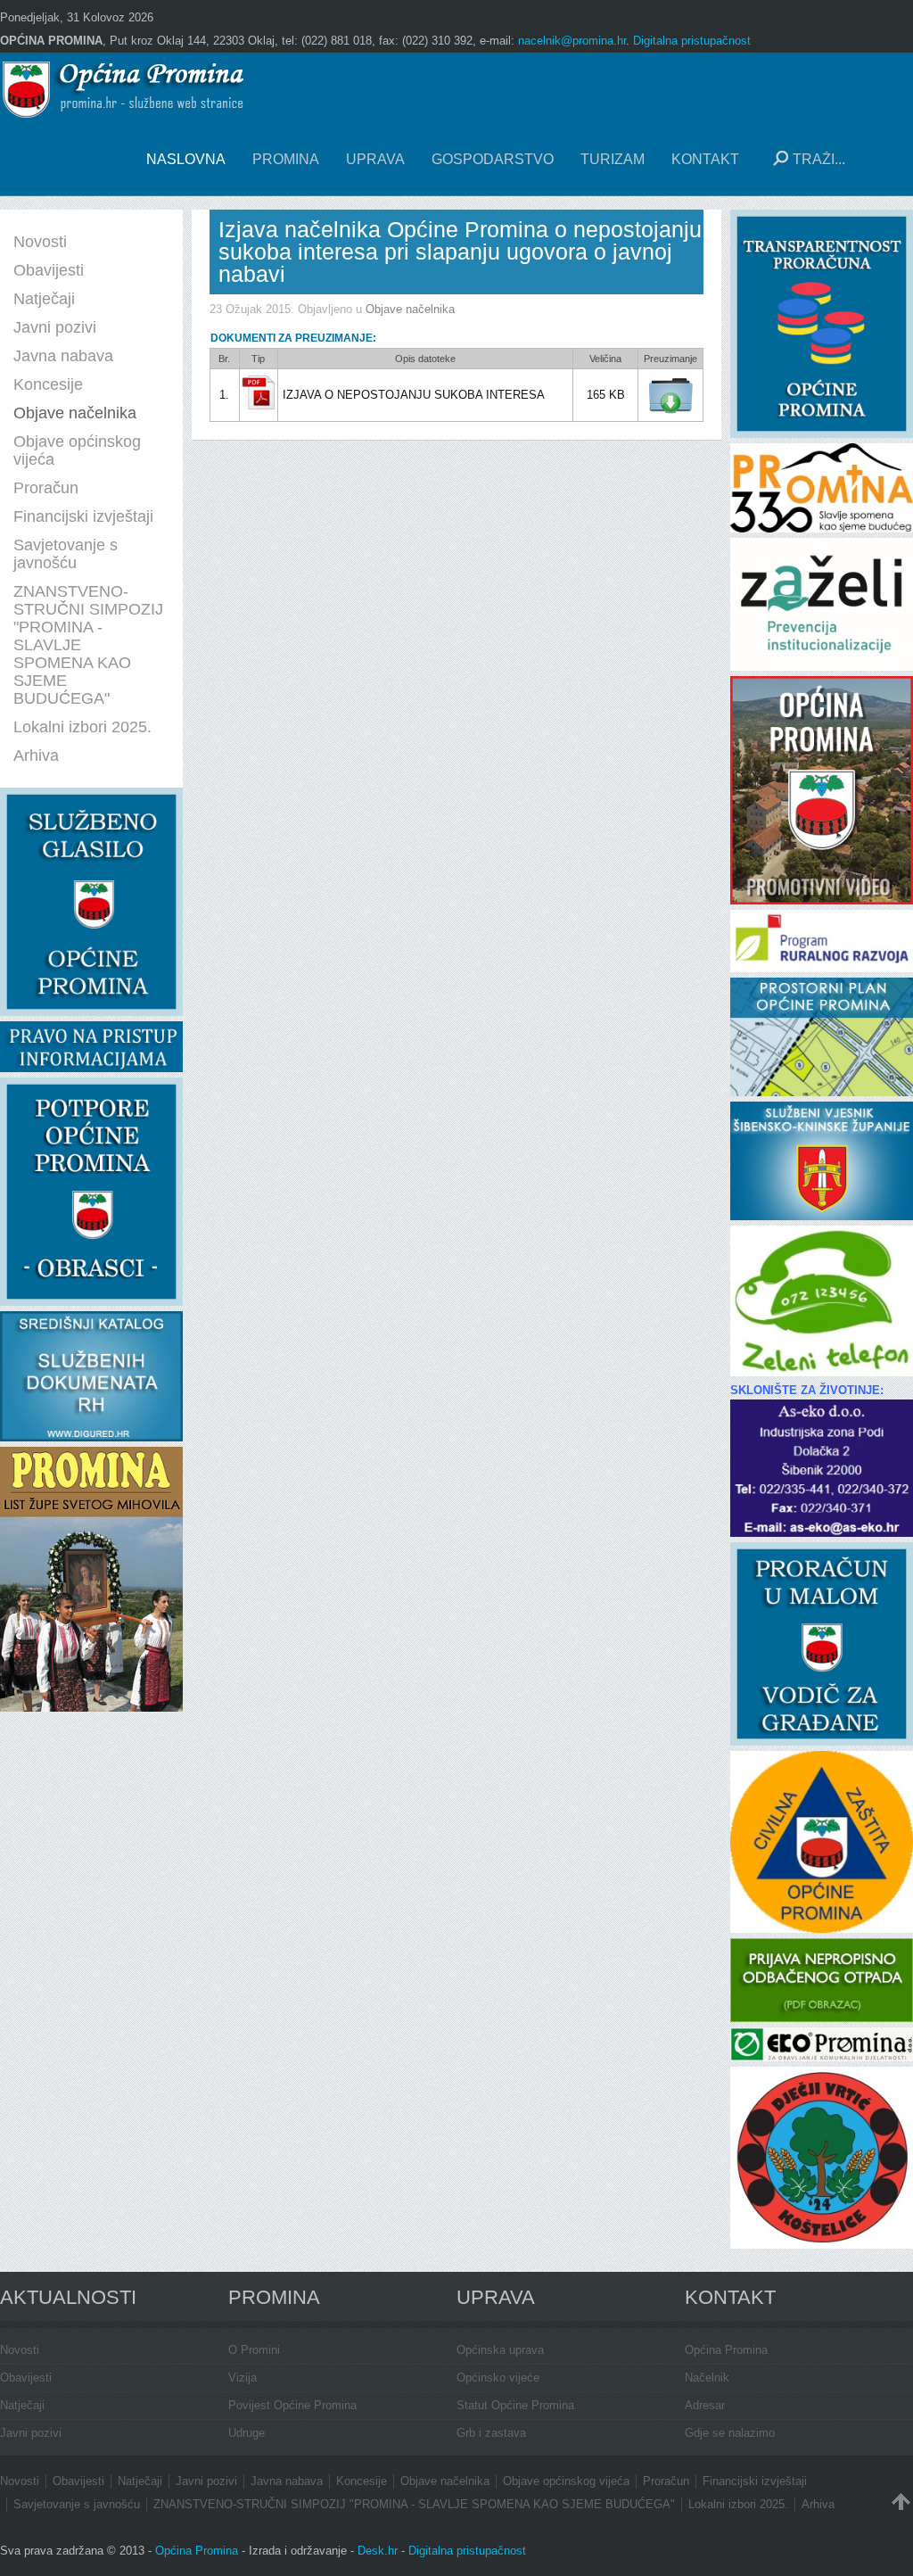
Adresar (705, 2405)
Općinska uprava (500, 2350)
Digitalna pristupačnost (692, 41)
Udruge (247, 2433)
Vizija (243, 2378)
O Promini (254, 2350)
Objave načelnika (410, 309)
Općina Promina (726, 2350)
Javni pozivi (31, 2433)
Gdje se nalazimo (730, 2433)
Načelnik (707, 2378)
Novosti (20, 2350)
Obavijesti (26, 2378)
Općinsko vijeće (498, 2378)
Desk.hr (378, 2551)
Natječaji (22, 2405)
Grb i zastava (491, 2433)
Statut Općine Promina (515, 2405)
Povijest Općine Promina (292, 2405)
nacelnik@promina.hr (572, 41)
